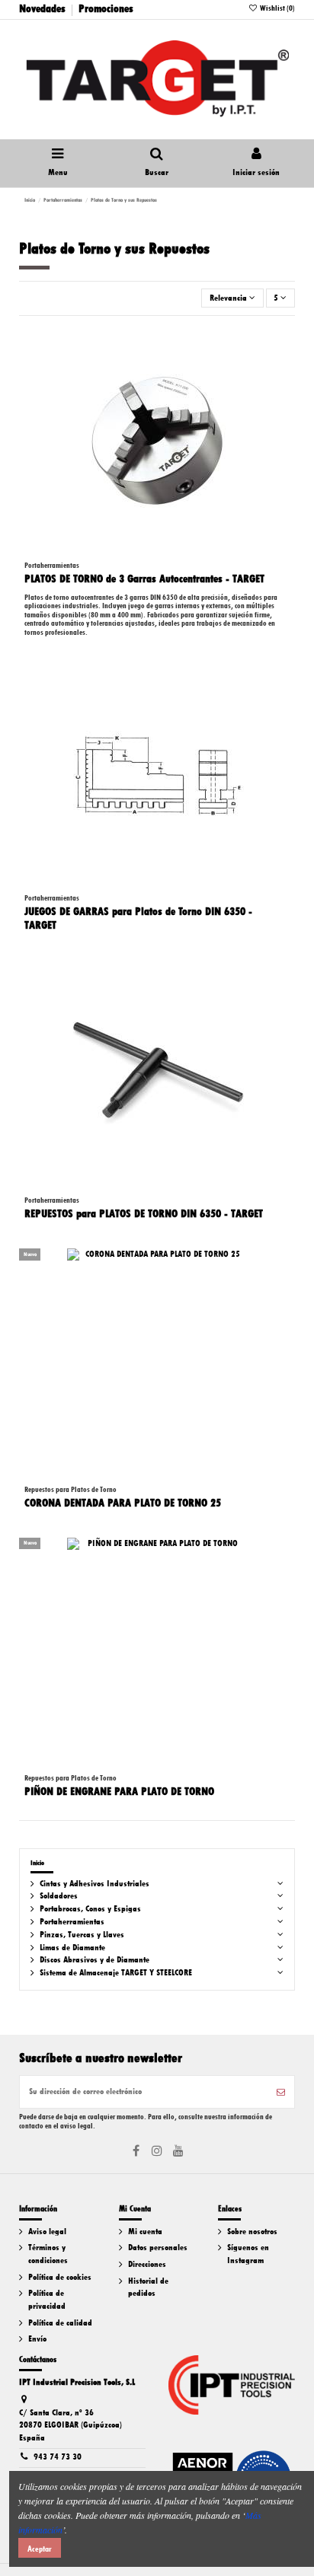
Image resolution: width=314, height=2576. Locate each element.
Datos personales (158, 2248)
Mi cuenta (145, 2232)
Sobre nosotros (252, 2232)
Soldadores (59, 1896)
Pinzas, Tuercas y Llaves (82, 1935)
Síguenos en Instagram (248, 2254)
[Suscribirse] (281, 2092)
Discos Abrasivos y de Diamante (95, 1960)
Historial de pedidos (148, 2287)
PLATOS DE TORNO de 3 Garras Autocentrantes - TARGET (144, 579)
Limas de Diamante (72, 1948)
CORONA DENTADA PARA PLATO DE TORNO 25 (123, 1503)
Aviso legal (47, 2232)
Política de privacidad (47, 2300)
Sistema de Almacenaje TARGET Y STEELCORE (116, 1973)
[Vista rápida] (284, 396)
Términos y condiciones (48, 2254)
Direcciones (147, 2264)
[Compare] (284, 371)
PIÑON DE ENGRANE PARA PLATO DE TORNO (119, 1791)
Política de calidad (60, 2323)
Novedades (42, 8)
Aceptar (40, 2549)
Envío (37, 2339)
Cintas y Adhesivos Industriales (95, 1884)
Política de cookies (60, 2277)
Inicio (37, 1863)
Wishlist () (277, 8)
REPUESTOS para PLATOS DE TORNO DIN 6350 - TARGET (144, 1213)
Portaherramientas (72, 1922)
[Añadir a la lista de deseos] (284, 346)
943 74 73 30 (58, 2457)
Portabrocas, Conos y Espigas (90, 1909)
